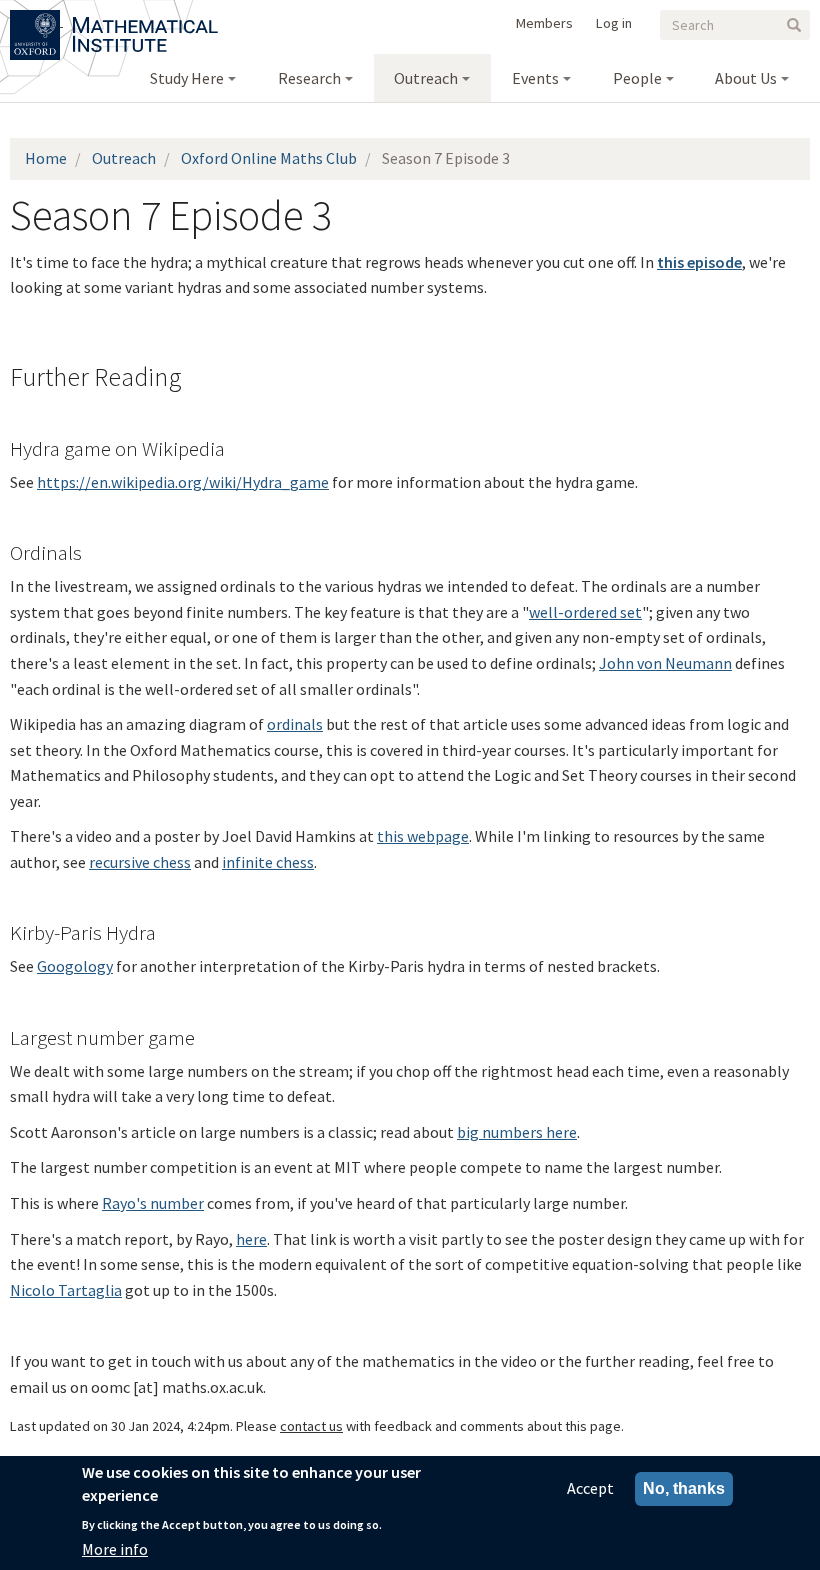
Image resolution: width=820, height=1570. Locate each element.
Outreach (124, 158)
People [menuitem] (637, 78)
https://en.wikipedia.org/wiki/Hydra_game (183, 482)
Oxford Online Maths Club (269, 158)
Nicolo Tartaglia (66, 1290)
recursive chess (140, 862)
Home (46, 158)
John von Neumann (665, 663)
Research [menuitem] (309, 78)
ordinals (295, 724)
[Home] (145, 20)
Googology (75, 966)
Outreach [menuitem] (426, 78)
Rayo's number (153, 1203)
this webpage (423, 836)
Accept (590, 1488)
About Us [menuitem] (746, 78)
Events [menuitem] (535, 78)
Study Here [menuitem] (187, 78)
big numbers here (517, 1132)
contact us (311, 1426)
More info (115, 1549)
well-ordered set (585, 612)
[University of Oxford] (36, 20)
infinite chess (268, 862)
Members (544, 23)
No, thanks (684, 1488)
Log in (614, 23)
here (251, 1239)
